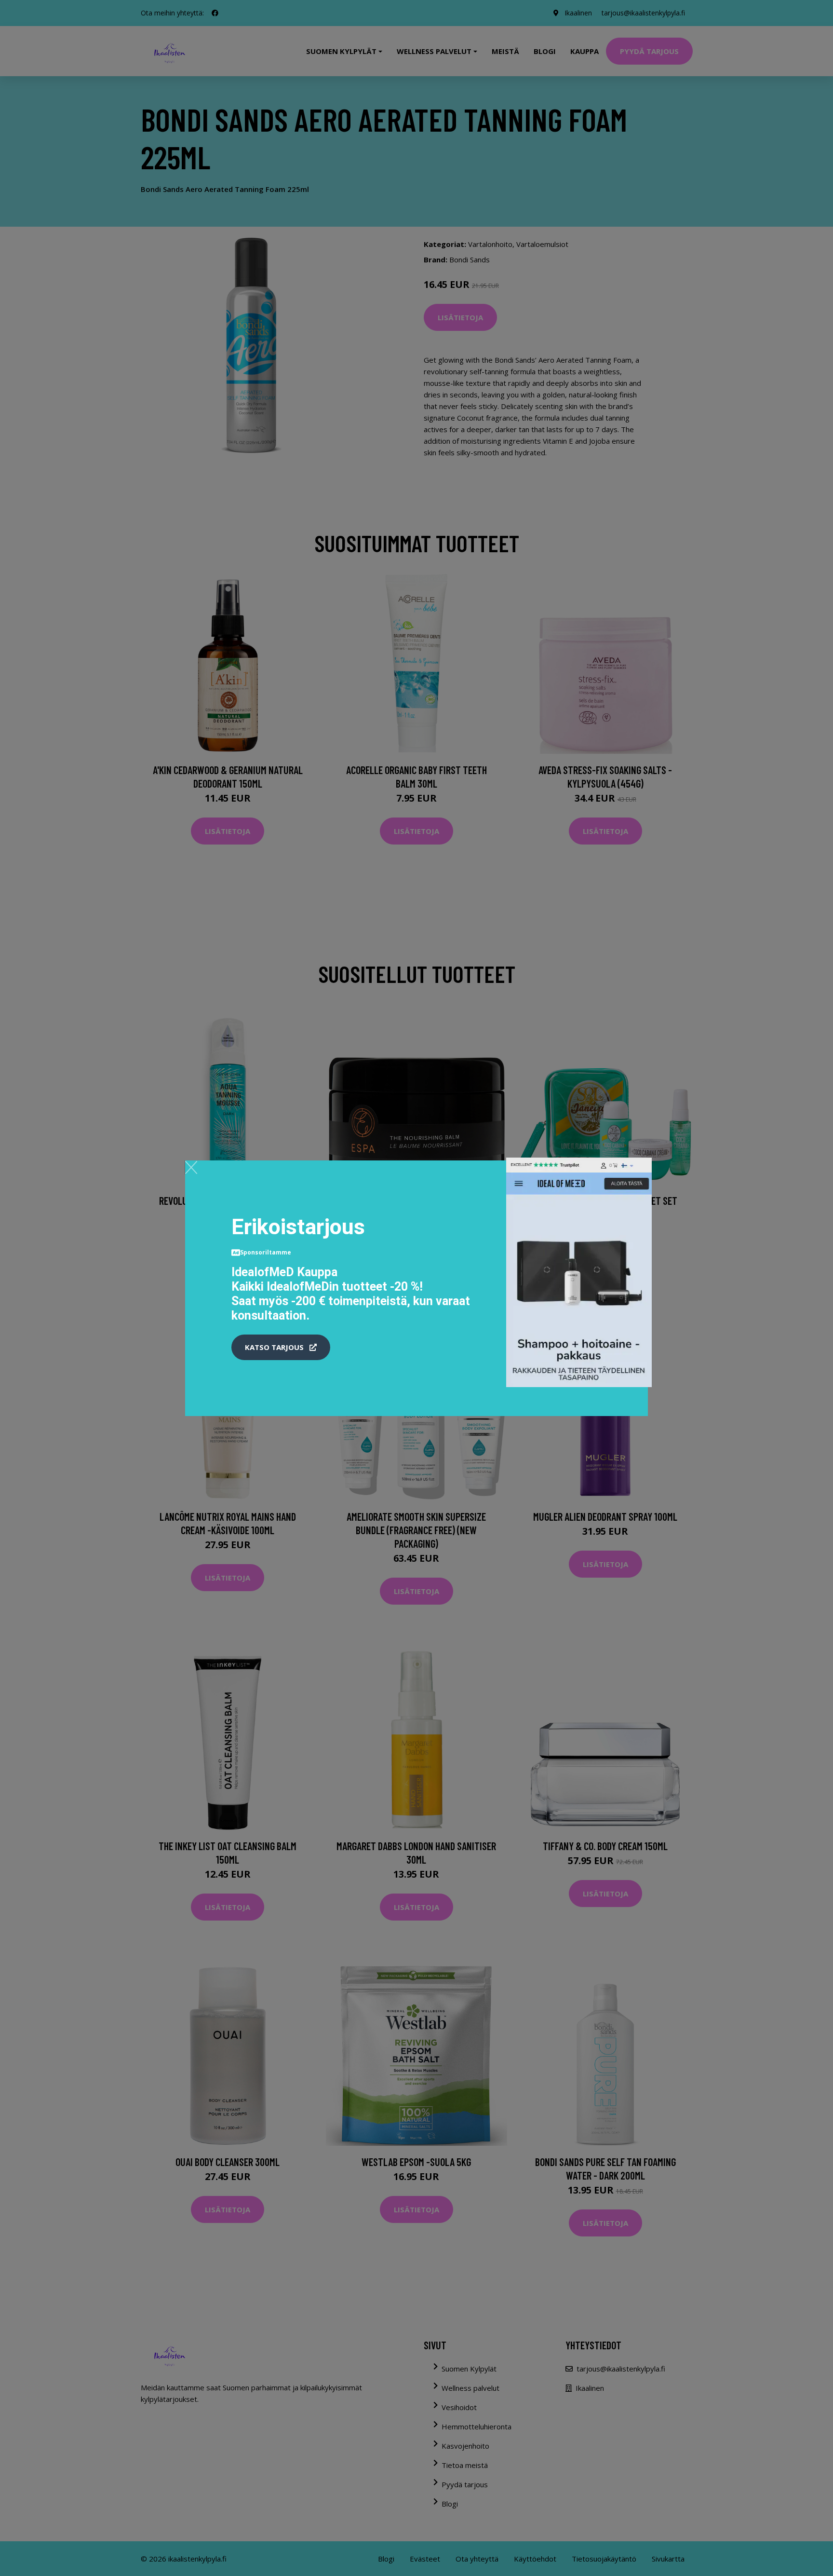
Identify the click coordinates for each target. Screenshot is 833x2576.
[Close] (191, 1167)
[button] (281, 1348)
